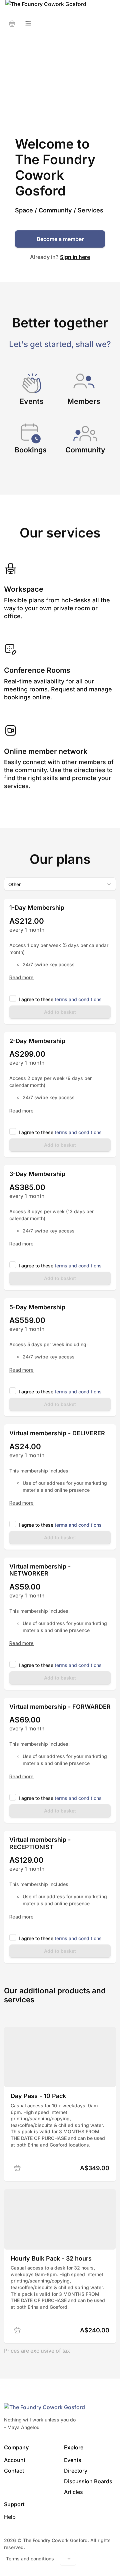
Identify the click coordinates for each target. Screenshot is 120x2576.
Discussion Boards (88, 2481)
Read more (21, 978)
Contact (14, 2471)
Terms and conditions (30, 2559)
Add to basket (60, 1012)
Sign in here (75, 257)
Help (10, 2517)
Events (73, 2460)
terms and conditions (78, 999)
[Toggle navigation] (28, 23)
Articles (73, 2492)
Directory (76, 2471)
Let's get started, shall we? (60, 344)
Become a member (60, 239)
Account (15, 2460)
